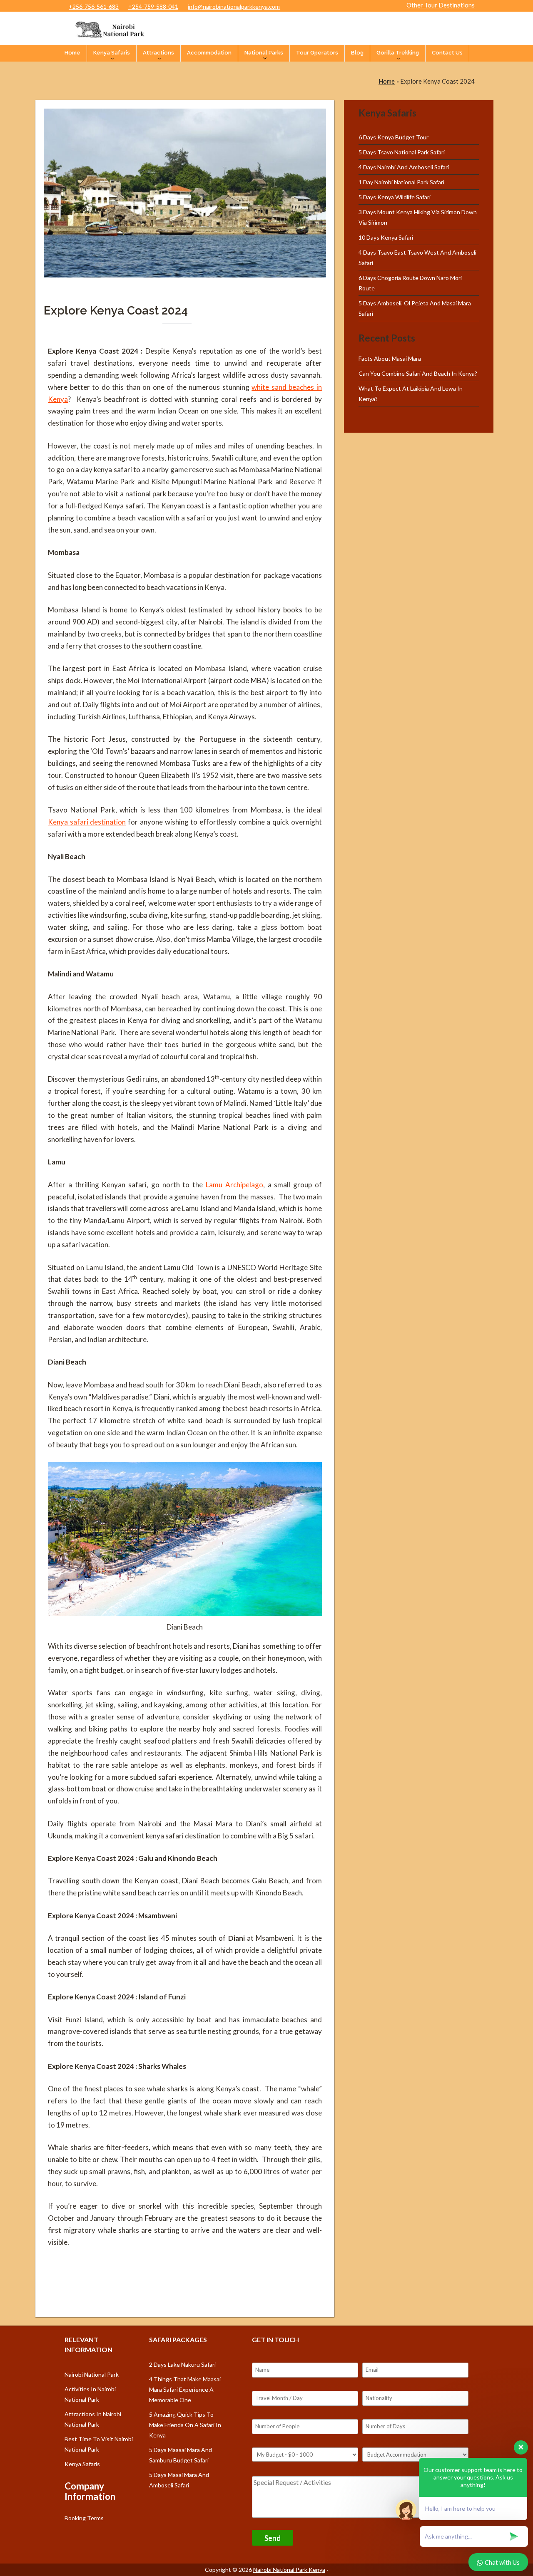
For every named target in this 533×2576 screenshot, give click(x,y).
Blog (357, 53)
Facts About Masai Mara (390, 358)
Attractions (158, 53)
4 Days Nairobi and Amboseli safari (404, 167)
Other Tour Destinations (441, 5)
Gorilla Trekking (398, 53)
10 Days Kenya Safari (386, 237)
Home (72, 53)
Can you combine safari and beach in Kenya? (418, 373)
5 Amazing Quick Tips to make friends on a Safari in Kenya (185, 2425)
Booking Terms (84, 2518)
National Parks (264, 53)
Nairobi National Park (92, 2374)
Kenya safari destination (87, 822)
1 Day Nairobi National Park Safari (401, 182)
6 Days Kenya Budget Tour (394, 137)
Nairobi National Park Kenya (289, 2570)
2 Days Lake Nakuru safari (182, 2364)
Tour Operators (317, 53)
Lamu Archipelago (234, 1185)
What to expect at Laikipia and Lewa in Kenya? (411, 394)
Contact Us (447, 53)
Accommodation (209, 53)
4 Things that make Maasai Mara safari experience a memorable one (185, 2389)
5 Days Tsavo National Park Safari (402, 152)
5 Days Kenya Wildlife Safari (395, 197)
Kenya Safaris (112, 53)
